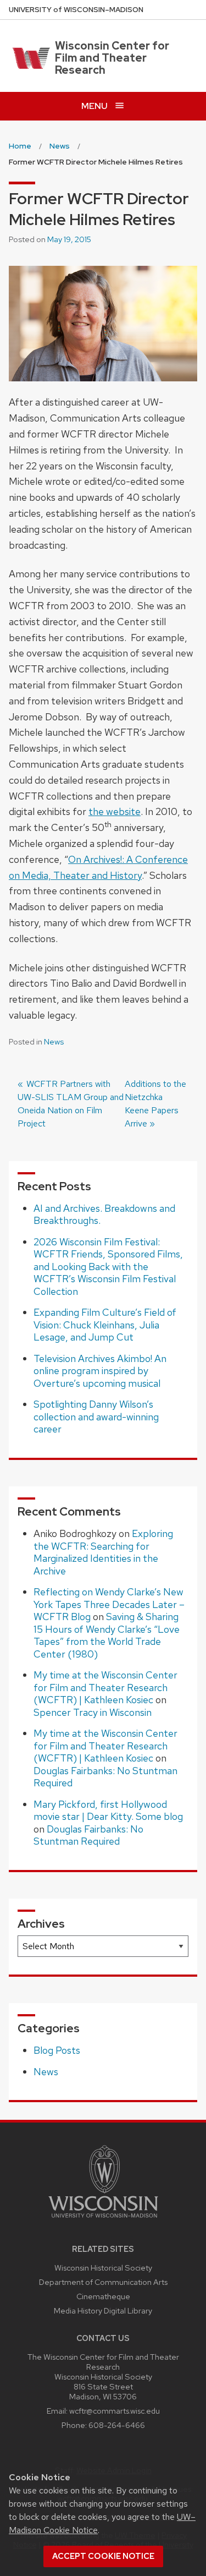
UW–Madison (76, 10)
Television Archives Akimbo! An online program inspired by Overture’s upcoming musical (100, 1371)
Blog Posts (57, 2050)
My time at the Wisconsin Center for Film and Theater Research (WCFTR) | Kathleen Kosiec (105, 1687)
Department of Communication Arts (103, 2282)
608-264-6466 (117, 2425)
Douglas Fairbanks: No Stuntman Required (105, 1777)
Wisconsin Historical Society (103, 2268)
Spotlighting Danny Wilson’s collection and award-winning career (96, 1416)
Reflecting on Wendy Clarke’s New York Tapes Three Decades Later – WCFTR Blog (109, 1604)
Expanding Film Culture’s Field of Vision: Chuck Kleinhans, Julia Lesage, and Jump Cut (105, 1325)
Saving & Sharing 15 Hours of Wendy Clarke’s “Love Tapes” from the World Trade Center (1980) (107, 1635)
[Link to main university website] (103, 2220)
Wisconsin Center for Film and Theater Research (112, 58)
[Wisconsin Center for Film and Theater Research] (29, 58)
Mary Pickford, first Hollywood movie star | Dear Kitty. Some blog (108, 1811)
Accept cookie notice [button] (103, 2556)
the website (115, 811)
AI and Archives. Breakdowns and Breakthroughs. (104, 1215)
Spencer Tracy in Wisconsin (93, 1712)
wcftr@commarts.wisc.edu (115, 2411)
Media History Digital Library (103, 2310)
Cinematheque (103, 2296)
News (54, 1042)
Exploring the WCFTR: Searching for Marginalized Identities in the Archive (103, 1552)
